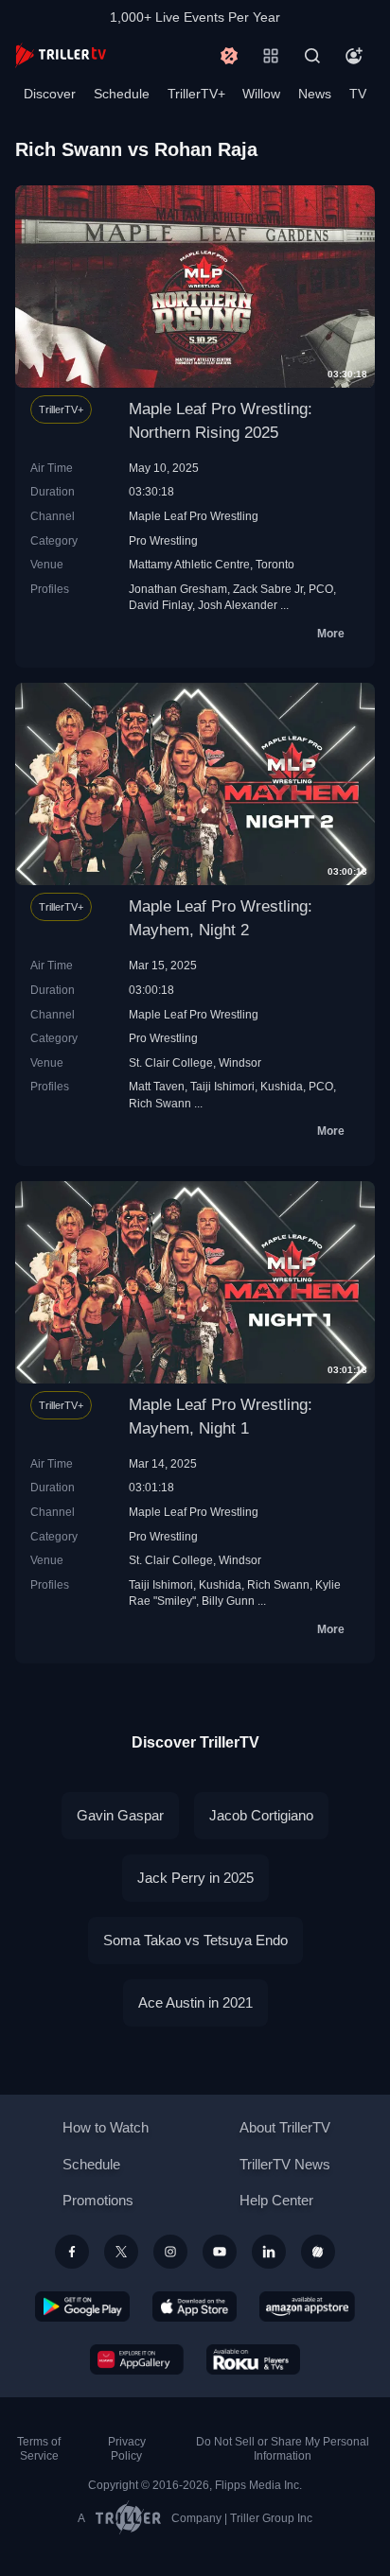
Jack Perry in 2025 (195, 1878)
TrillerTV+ (196, 94)
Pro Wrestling (163, 540)
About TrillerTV (285, 2127)
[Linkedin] (269, 2252)
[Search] (312, 56)
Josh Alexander (238, 605)
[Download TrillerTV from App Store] (195, 2306)
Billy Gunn (228, 1601)
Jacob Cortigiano (261, 1815)
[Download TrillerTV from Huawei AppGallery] (137, 2359)
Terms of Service (39, 2449)
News (315, 94)
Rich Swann (160, 1103)
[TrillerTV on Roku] (254, 2359)
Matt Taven (157, 1086)
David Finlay (160, 605)
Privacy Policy (127, 2449)
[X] (121, 2252)
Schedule (122, 94)
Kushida (282, 1086)
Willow (261, 94)
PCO (321, 589)
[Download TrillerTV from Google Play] (82, 2306)
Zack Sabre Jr (268, 589)
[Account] (354, 56)
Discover (50, 94)
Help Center (276, 2200)
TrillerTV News (285, 2164)
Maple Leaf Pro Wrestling (194, 516)
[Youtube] (220, 2252)
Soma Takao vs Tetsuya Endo (195, 1940)
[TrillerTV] (61, 55)
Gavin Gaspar (120, 1815)
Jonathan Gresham (178, 589)
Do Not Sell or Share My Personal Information (283, 2449)
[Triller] (318, 2252)
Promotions (98, 2200)
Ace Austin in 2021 (195, 2002)
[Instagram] (170, 2252)
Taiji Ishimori (222, 1086)
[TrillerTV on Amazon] (307, 2306)
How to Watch (106, 2127)
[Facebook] (72, 2252)
